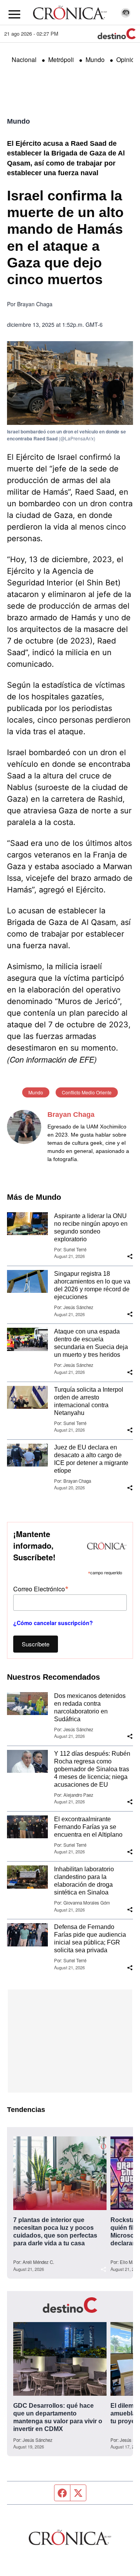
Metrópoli (61, 60)
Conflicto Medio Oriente (87, 1092)
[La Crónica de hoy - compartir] (130, 1256)
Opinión (127, 60)
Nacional (24, 60)
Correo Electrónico (41, 1588)
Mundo (95, 60)
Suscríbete (36, 1644)
